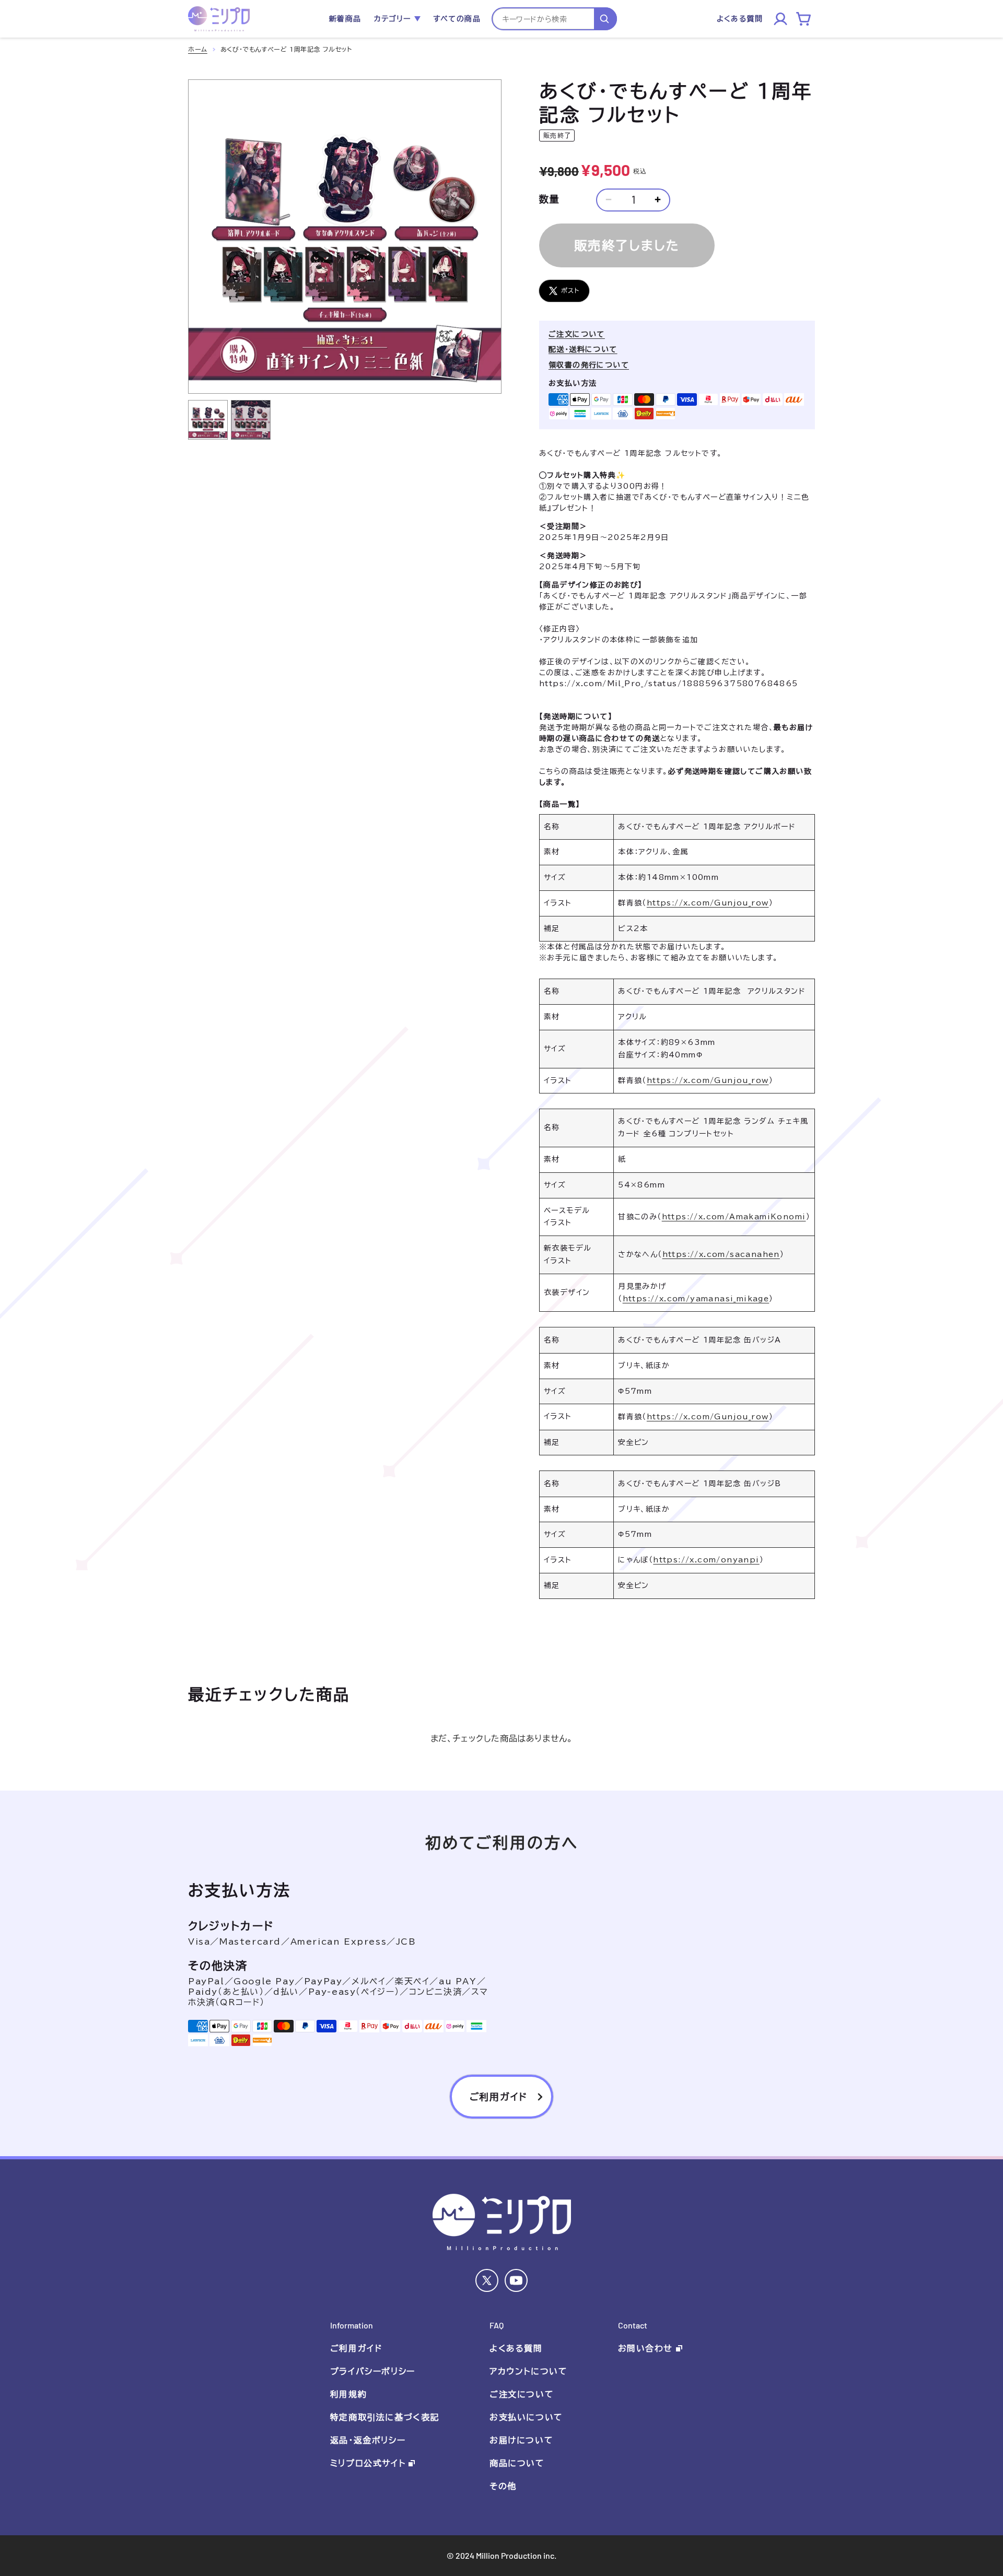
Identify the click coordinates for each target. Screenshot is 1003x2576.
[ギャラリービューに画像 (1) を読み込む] (208, 420)
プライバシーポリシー (373, 2371)
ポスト (570, 290)
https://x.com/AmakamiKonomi (734, 1217)
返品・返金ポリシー (368, 2440)
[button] (397, 19)
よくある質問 (516, 2348)
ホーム (198, 49)
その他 (503, 2486)
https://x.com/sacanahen (721, 1254)
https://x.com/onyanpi (706, 1560)
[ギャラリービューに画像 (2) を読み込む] (251, 420)
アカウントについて (528, 2371)
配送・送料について (583, 349)
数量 (550, 199)
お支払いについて (526, 2417)
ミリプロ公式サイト (368, 2463)
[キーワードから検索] (605, 19)
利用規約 (348, 2394)
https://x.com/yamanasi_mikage (696, 1299)
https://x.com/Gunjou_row (708, 903)
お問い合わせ (646, 2348)
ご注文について (577, 334)
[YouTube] (516, 2280)
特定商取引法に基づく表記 (385, 2417)
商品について (517, 2463)
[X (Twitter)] (487, 2280)
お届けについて (521, 2440)
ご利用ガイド (356, 2348)
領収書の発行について (589, 365)
